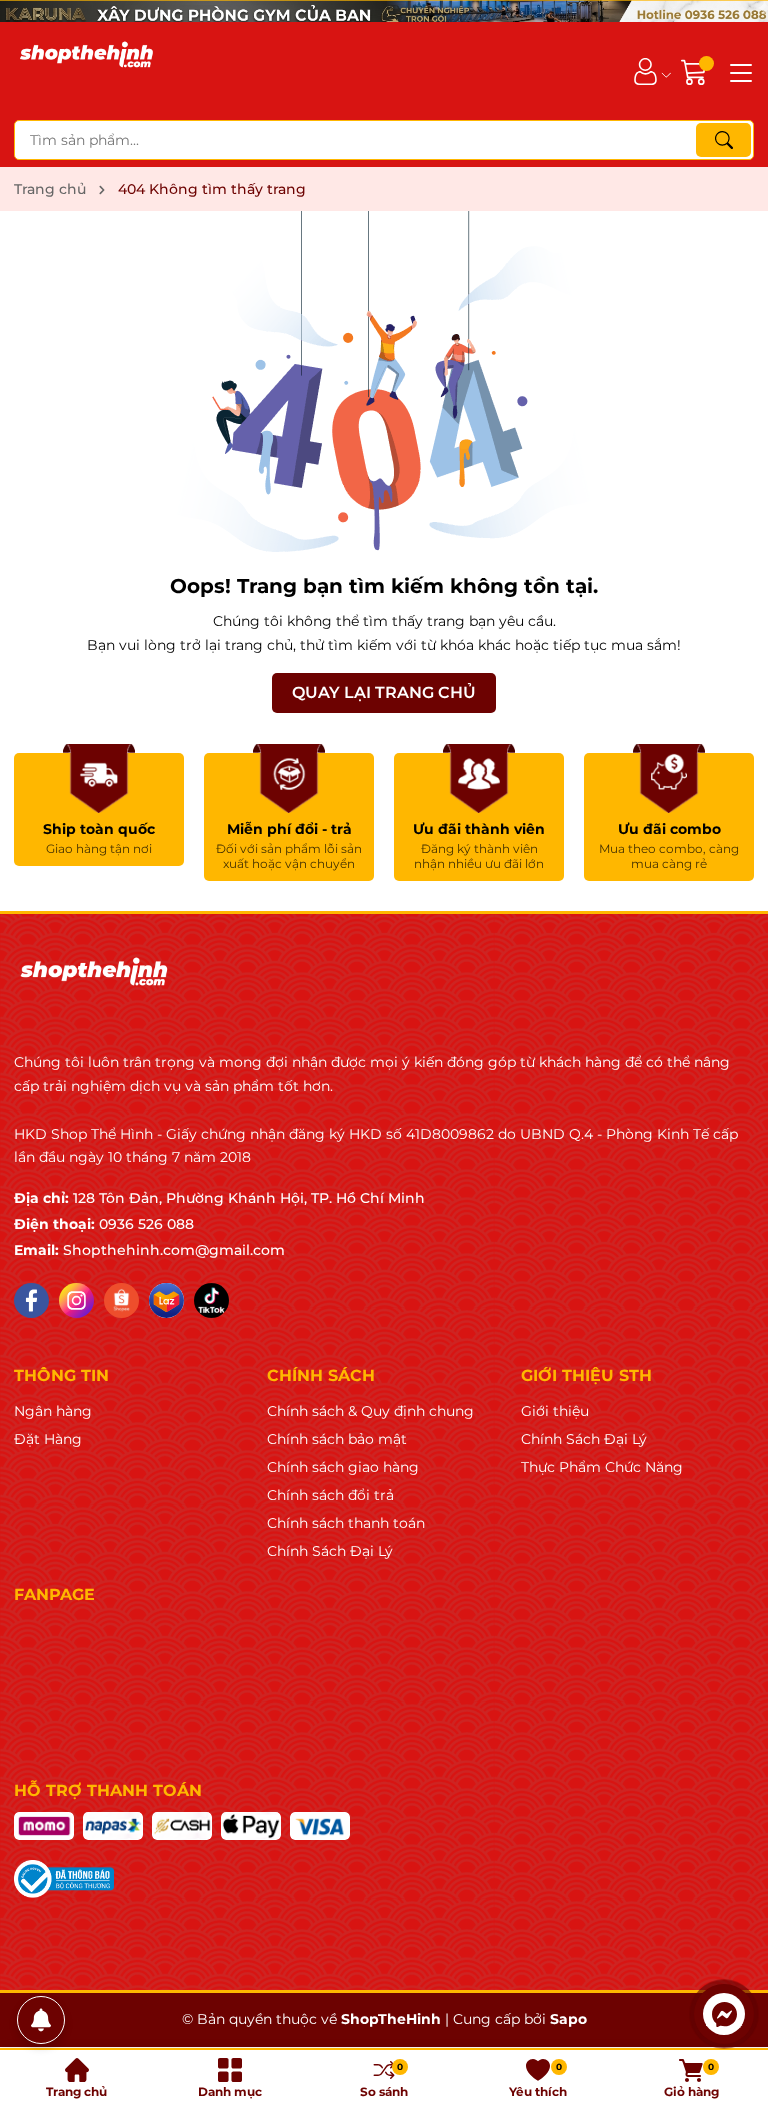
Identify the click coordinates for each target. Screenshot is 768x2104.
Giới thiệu (555, 1411)
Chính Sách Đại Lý (330, 1551)
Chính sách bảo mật (337, 1439)
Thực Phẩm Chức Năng (602, 1467)
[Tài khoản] (645, 71)
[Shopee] (121, 1300)
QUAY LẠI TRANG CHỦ (384, 692)
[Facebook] (31, 1300)
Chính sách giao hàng (343, 1467)
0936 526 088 (146, 1224)
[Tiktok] (211, 1300)
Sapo (568, 2019)
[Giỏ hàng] (696, 71)
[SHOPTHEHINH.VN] (86, 71)
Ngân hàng (53, 1411)
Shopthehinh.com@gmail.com (174, 1250)
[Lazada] (166, 1300)
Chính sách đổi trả (330, 1495)
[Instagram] (76, 1300)
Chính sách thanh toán (346, 1523)
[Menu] (738, 71)
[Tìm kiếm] (723, 140)
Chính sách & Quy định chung (370, 1411)
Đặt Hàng (48, 1439)
